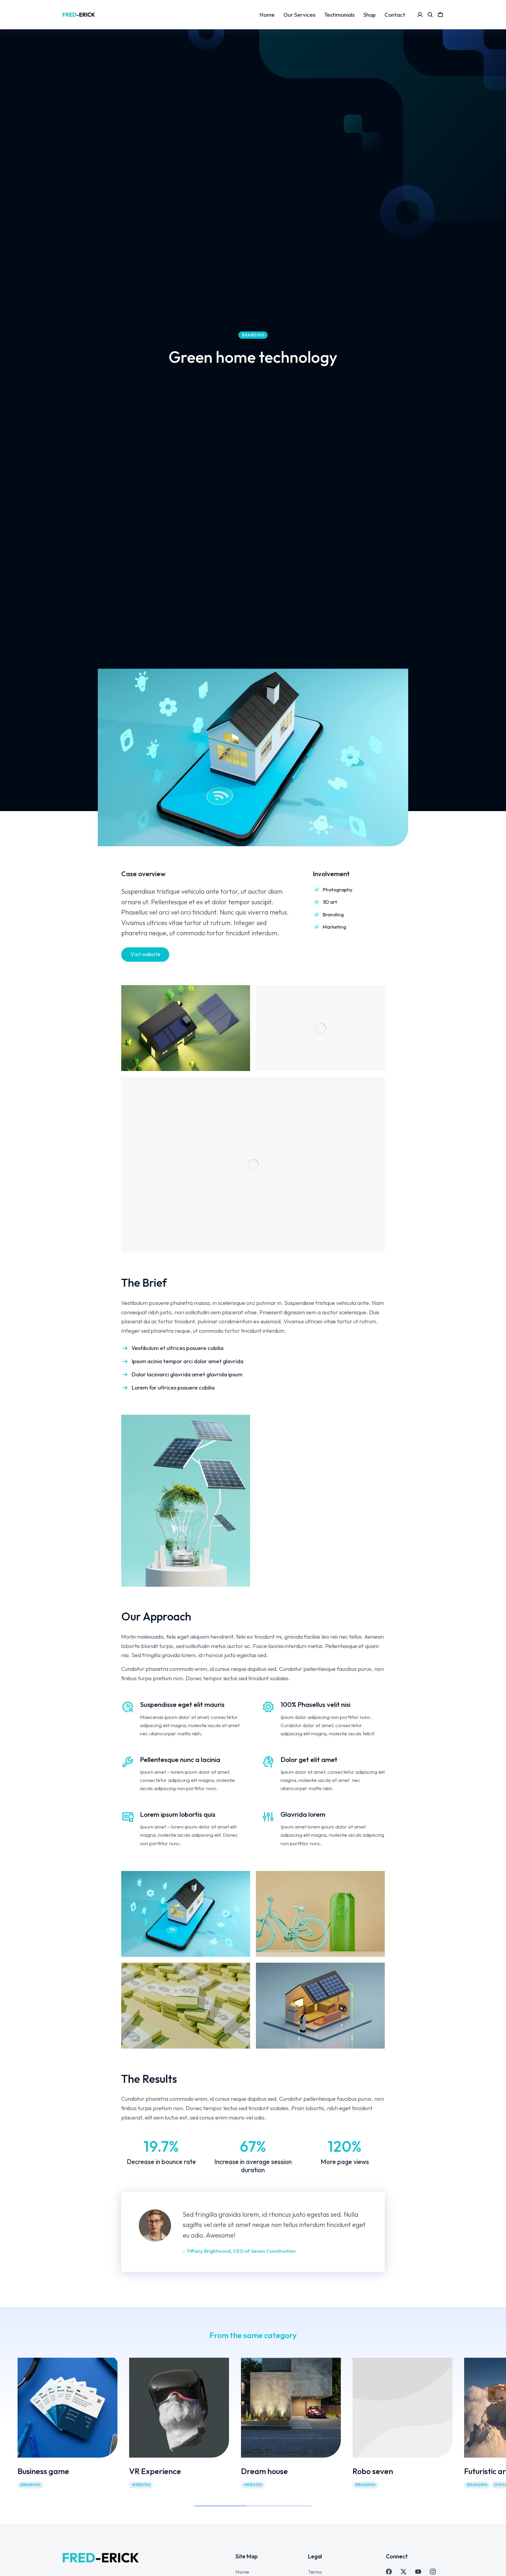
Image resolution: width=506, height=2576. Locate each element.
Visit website (145, 954)
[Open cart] (440, 15)
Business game (43, 2471)
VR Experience (155, 2471)
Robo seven (373, 2471)
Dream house (264, 2471)
